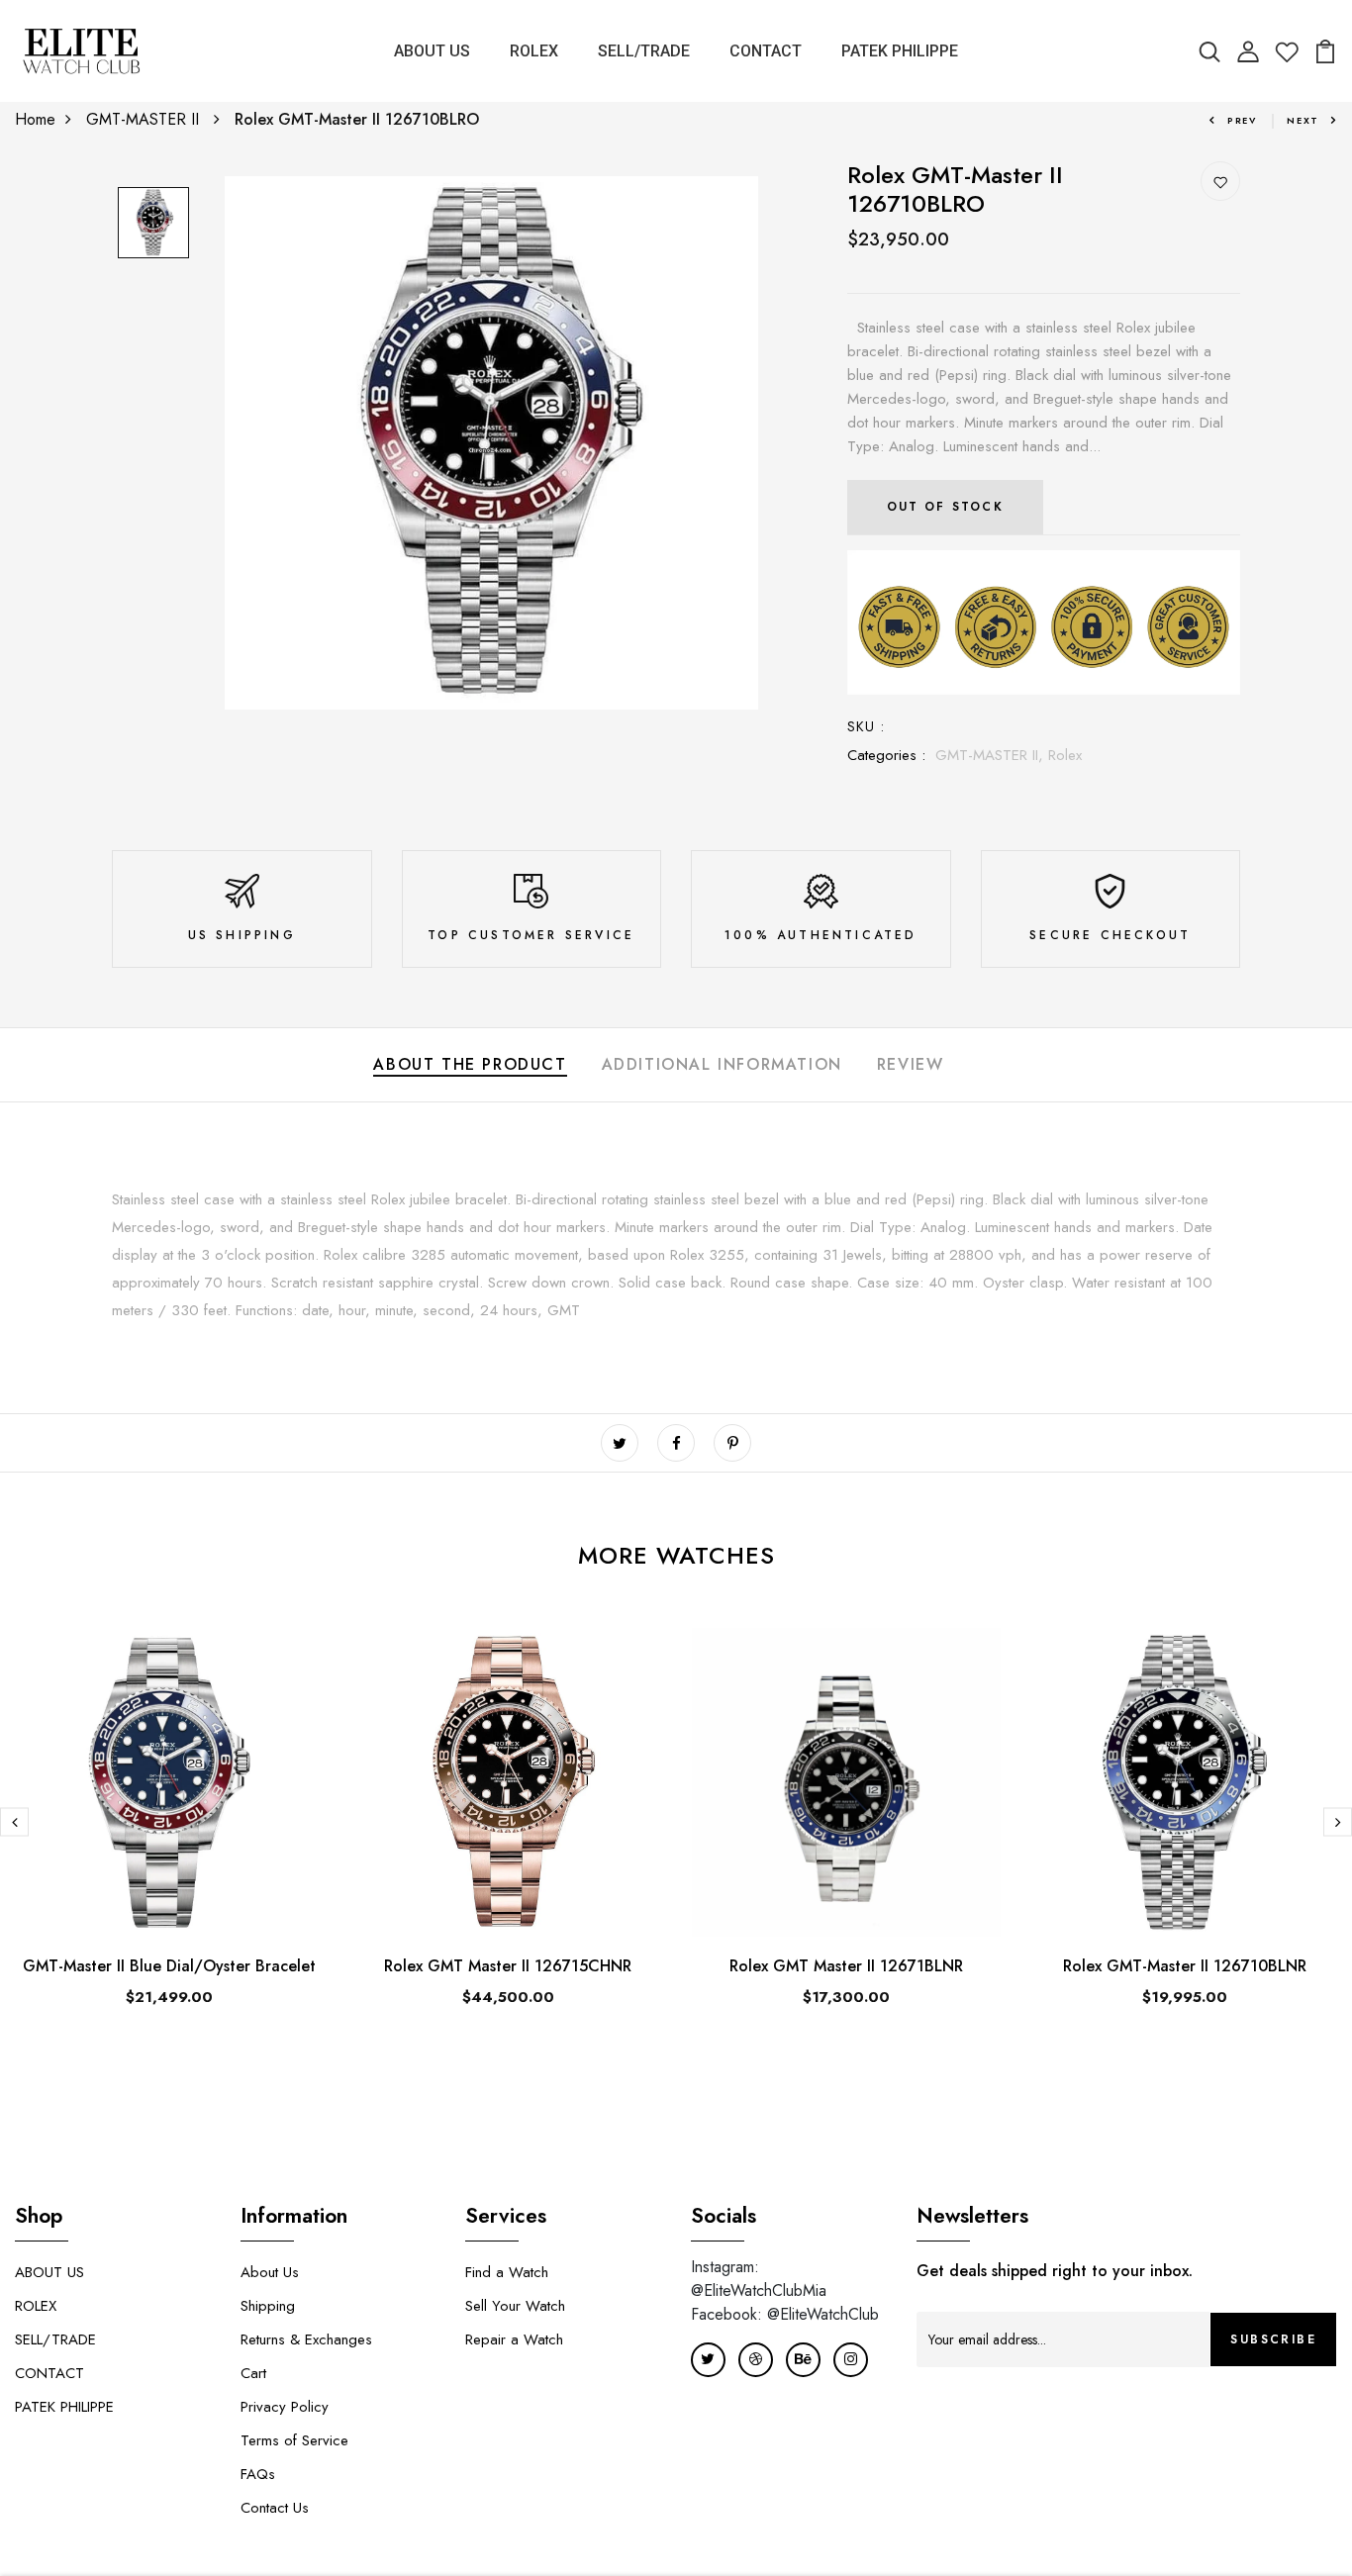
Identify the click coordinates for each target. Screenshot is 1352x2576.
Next (1303, 120)
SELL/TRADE (644, 51)
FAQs (258, 2474)
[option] (153, 224)
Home (35, 119)
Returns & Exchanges (306, 2339)
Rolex (1065, 755)
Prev (1242, 120)
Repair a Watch (514, 2339)
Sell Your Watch (515, 2306)
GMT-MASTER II (145, 119)
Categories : (886, 755)
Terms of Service (294, 2440)
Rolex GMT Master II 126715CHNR (508, 1966)
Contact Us (275, 2508)
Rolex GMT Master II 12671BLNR (846, 1966)
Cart (253, 2373)
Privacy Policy (285, 2407)
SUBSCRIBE (1273, 2339)
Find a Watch (507, 2272)
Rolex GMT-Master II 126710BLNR (1185, 1966)
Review (911, 1064)
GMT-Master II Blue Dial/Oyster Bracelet (169, 1966)
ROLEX (534, 51)
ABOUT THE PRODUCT (470, 1064)
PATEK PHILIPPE (900, 51)
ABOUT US (432, 51)
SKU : (867, 726)
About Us (270, 2272)
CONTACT (766, 51)
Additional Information (722, 1064)
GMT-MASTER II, (992, 755)
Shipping (268, 2306)
